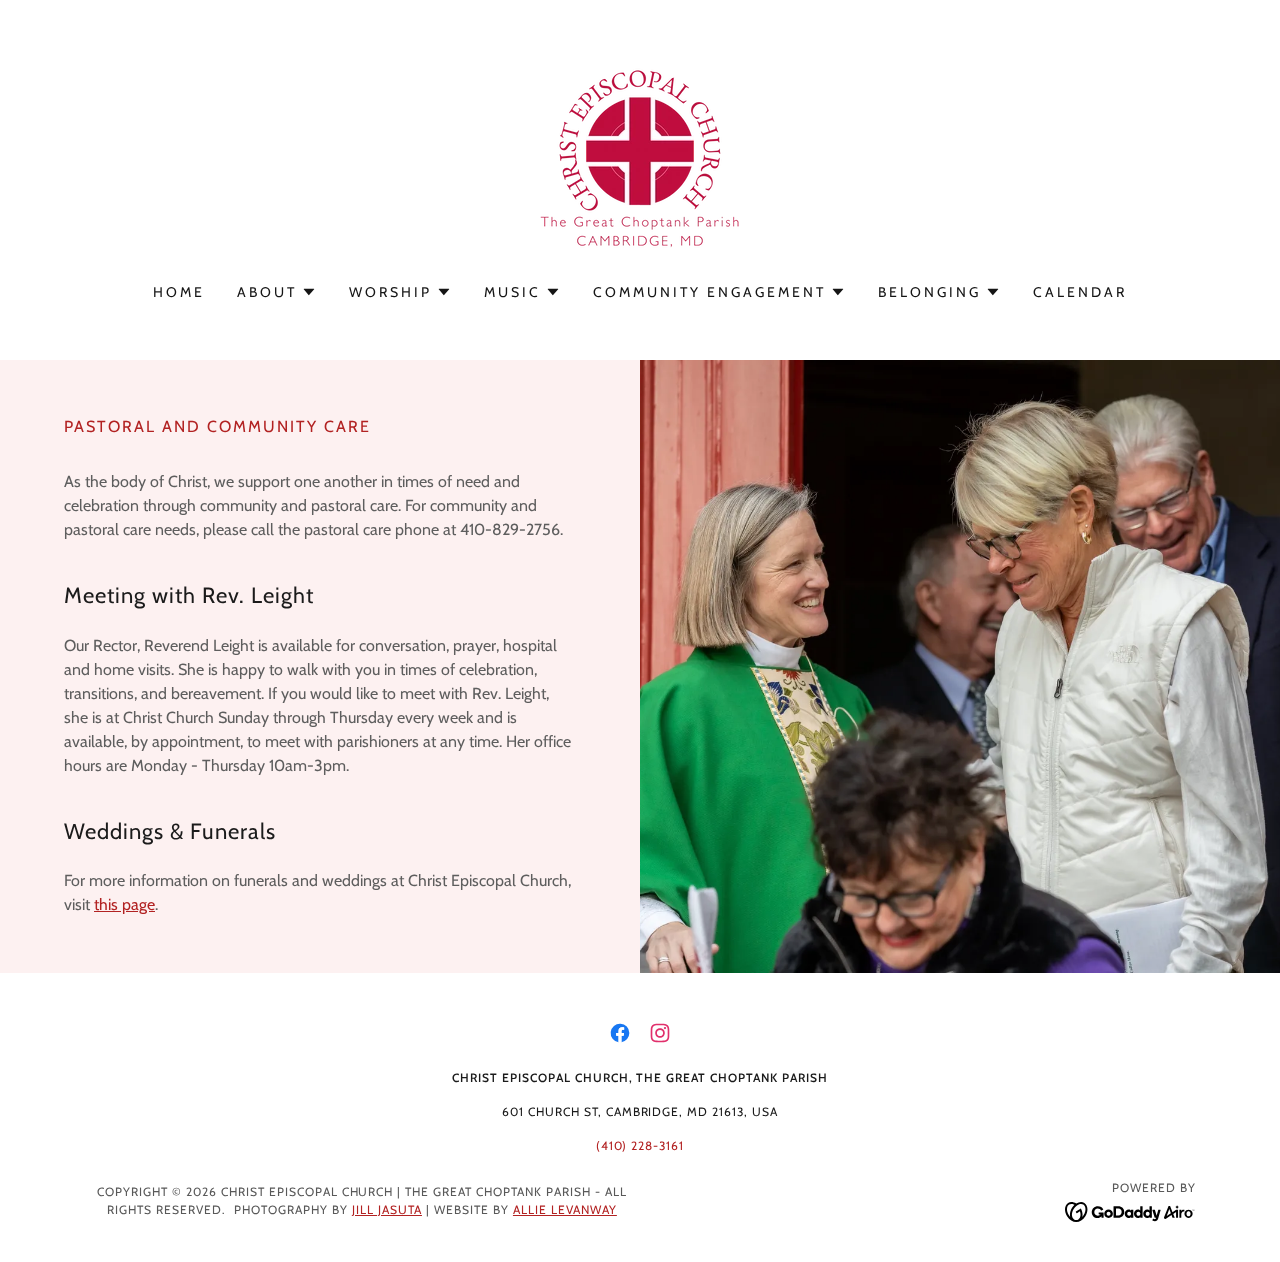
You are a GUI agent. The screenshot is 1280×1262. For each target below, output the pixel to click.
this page (124, 904)
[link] (640, 154)
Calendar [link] (1080, 292)
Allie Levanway (565, 1209)
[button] (277, 292)
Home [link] (179, 292)
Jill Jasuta (387, 1209)
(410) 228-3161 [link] (640, 1145)
